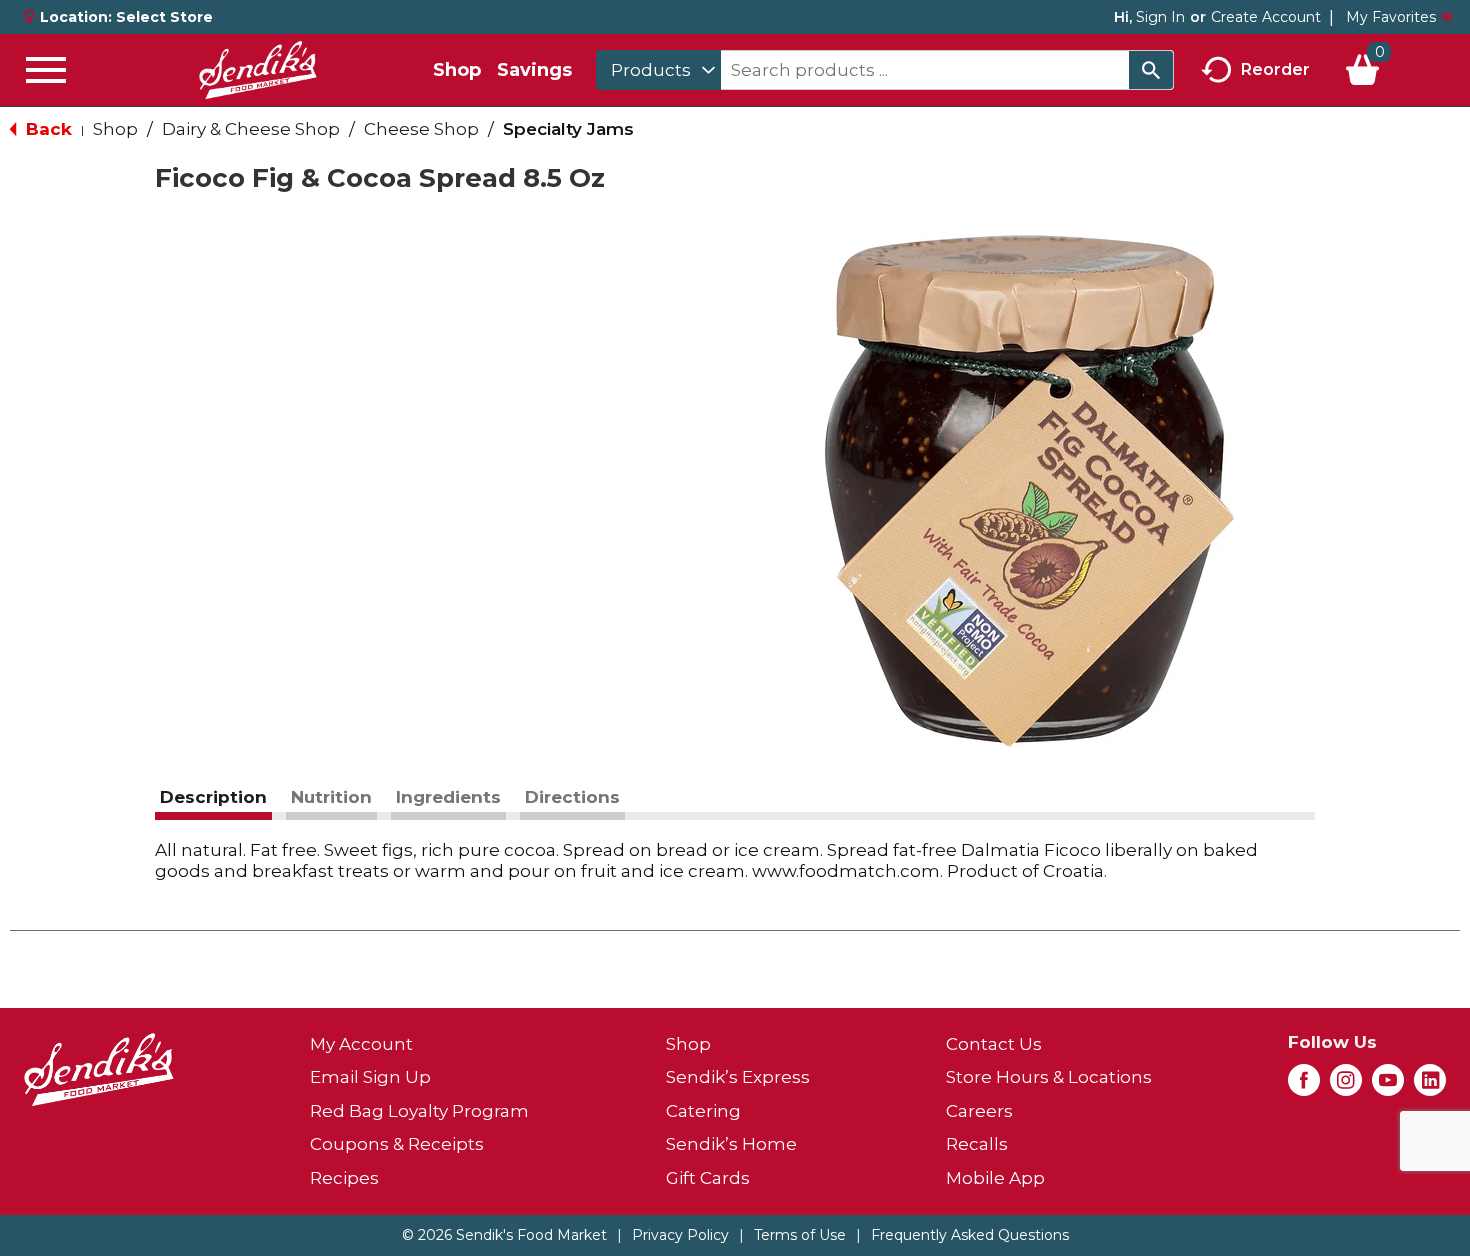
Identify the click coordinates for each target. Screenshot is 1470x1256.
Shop (457, 70)
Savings (534, 70)
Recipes (344, 1178)
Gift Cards (708, 1178)
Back (46, 129)
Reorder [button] (1275, 68)
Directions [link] (572, 797)
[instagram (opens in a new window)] (1346, 1086)
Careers (979, 1111)
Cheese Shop (421, 129)
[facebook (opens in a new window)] (1304, 1086)
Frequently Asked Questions (970, 1235)
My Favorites (1391, 17)
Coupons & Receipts (397, 1144)
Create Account (1266, 17)
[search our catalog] (1151, 70)
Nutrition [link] (331, 797)
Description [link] (213, 797)
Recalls (977, 1144)
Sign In (1160, 17)
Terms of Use (800, 1235)
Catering (703, 1111)
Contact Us (994, 1044)
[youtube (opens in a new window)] (1388, 1086)
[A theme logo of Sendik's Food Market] (258, 70)
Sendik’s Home (731, 1144)
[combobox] (658, 70)
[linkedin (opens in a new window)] (1430, 1086)
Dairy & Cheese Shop (251, 129)
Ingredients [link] (448, 797)
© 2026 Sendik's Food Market (504, 1235)
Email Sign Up (370, 1077)
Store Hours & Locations (1049, 1077)
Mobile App (995, 1178)
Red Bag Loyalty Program (419, 1111)
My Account (361, 1044)
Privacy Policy (680, 1235)
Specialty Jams (568, 129)
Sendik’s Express (738, 1077)
